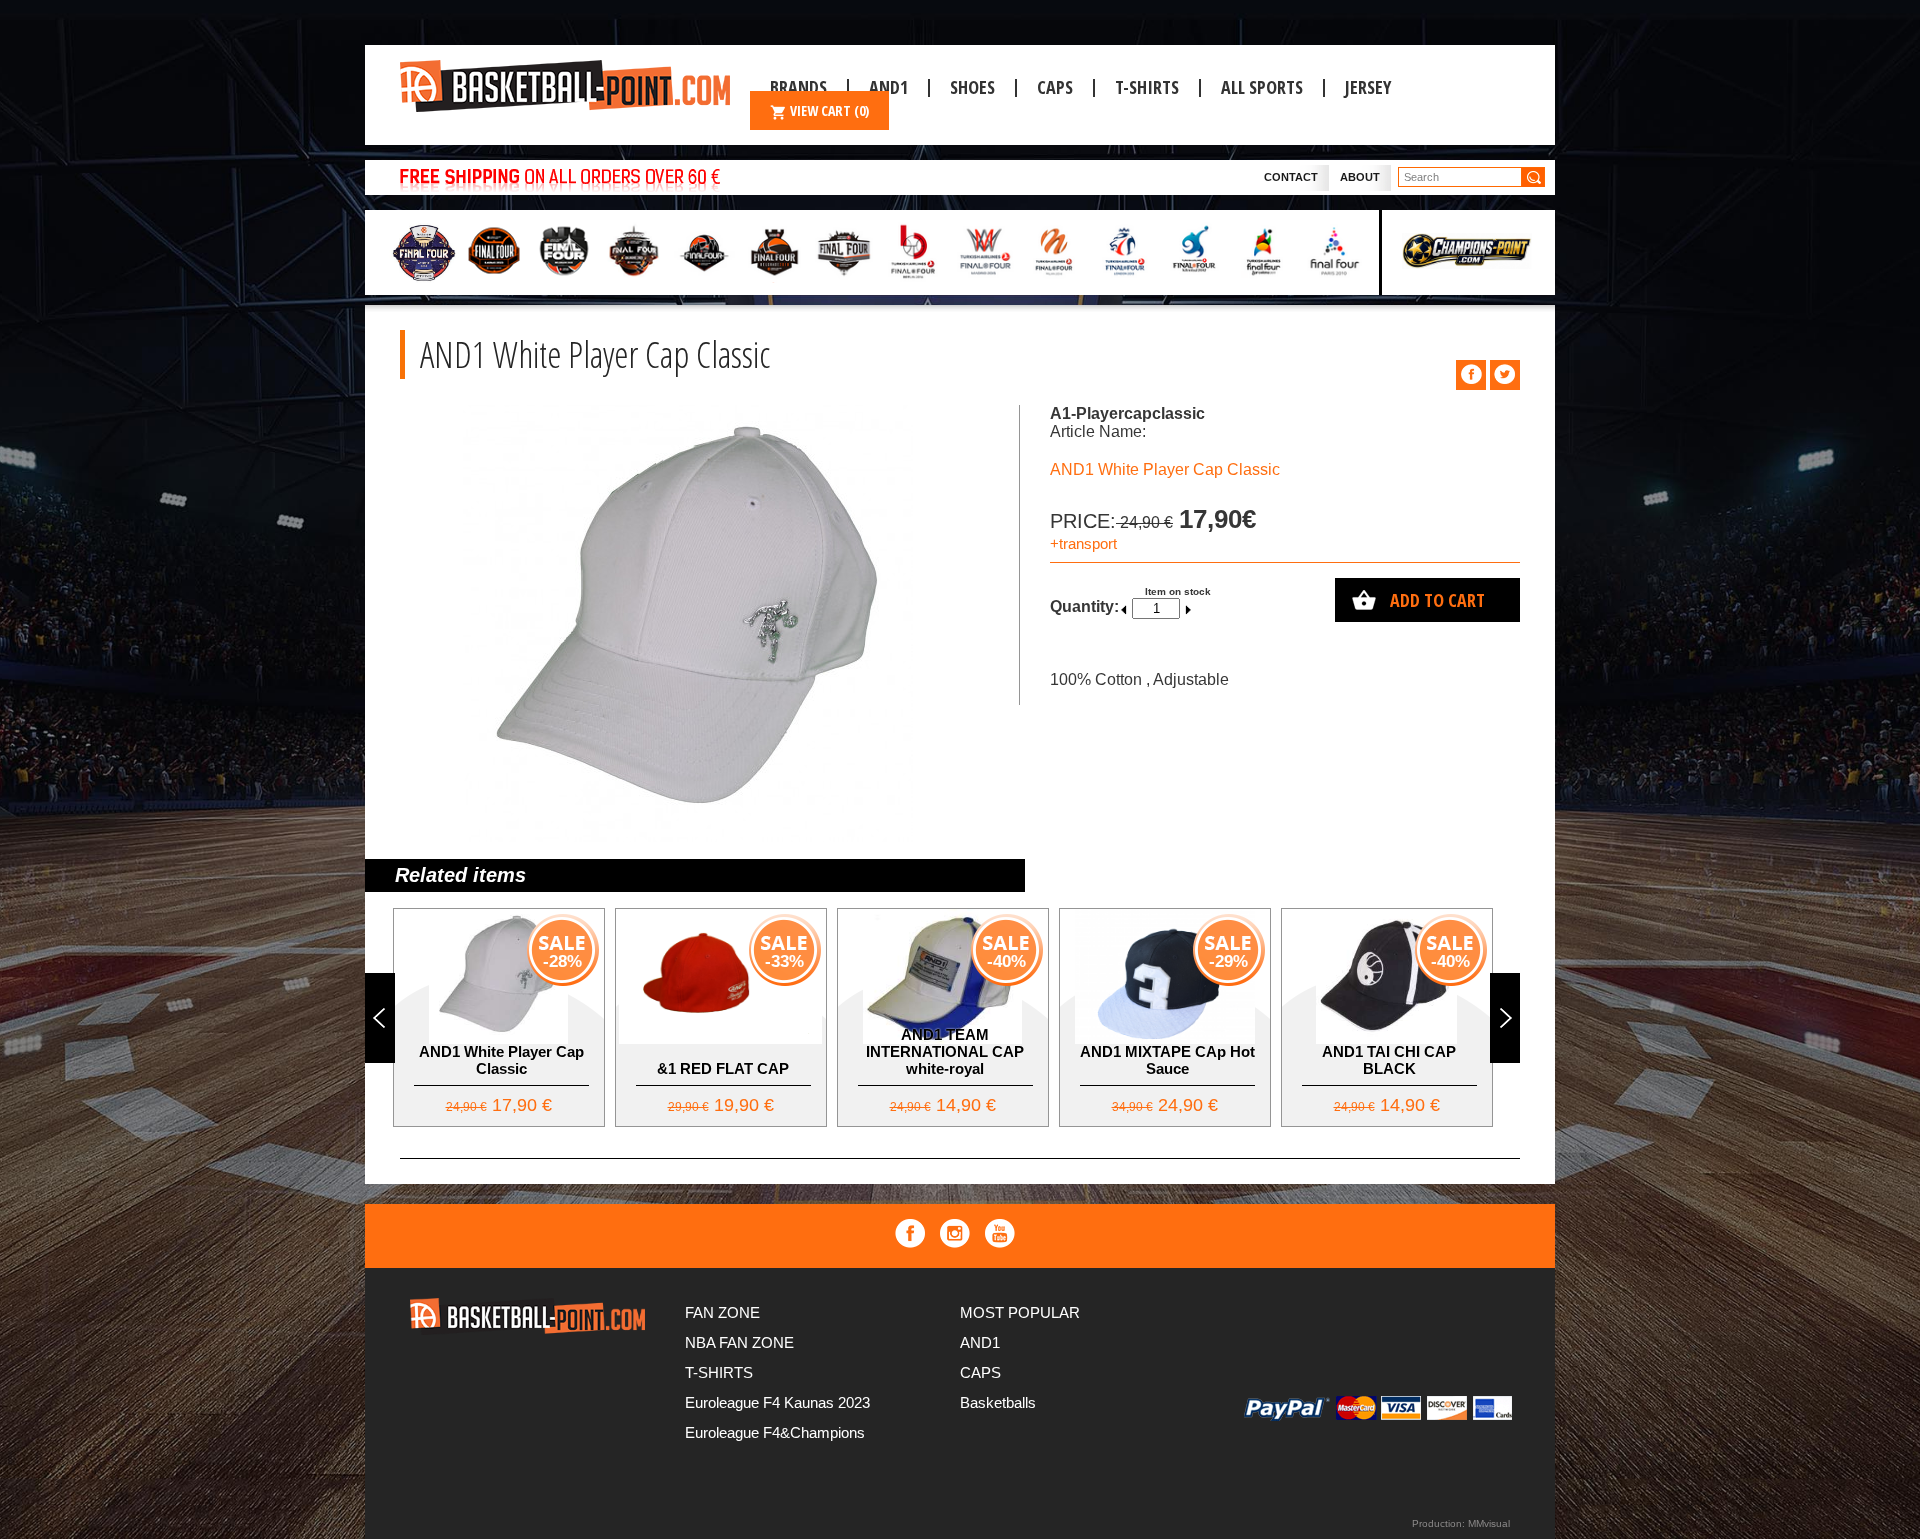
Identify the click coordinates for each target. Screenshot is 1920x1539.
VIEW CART (829, 110)
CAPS (1055, 87)
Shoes (972, 87)
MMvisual (1489, 1523)
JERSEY (1368, 87)
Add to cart (1437, 600)
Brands (798, 87)
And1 (888, 87)
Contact (1291, 177)
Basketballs (998, 1402)
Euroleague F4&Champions (775, 1432)
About (1360, 177)
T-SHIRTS (1147, 87)
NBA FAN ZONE (739, 1342)
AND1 (980, 1342)
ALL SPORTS (1262, 87)
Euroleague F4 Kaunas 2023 (777, 1402)
